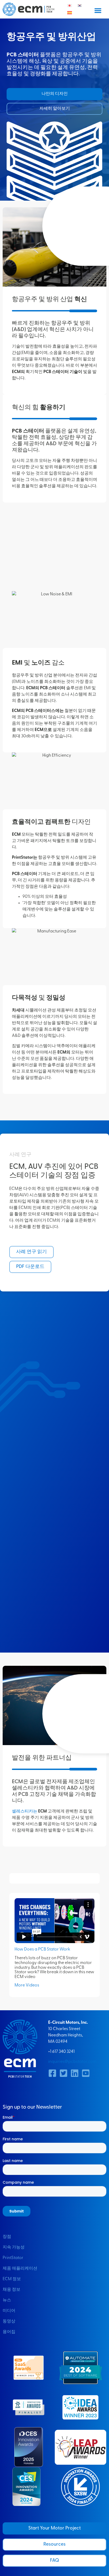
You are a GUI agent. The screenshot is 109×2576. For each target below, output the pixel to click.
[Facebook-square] (52, 2073)
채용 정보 (12, 2290)
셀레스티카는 (25, 1811)
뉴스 (7, 2300)
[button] (98, 10)
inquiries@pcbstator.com (72, 2062)
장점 (7, 2237)
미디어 (9, 2311)
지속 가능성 (14, 2247)
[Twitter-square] (63, 2073)
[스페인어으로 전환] (70, 13)
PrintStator (13, 2258)
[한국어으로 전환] (80, 6)
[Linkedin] (75, 2073)
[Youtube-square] (86, 2073)
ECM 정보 (12, 2279)
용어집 (9, 2332)
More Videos (27, 1985)
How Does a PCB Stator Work (42, 1949)
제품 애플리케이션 (20, 2269)
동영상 (9, 2321)
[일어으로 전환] (70, 6)
